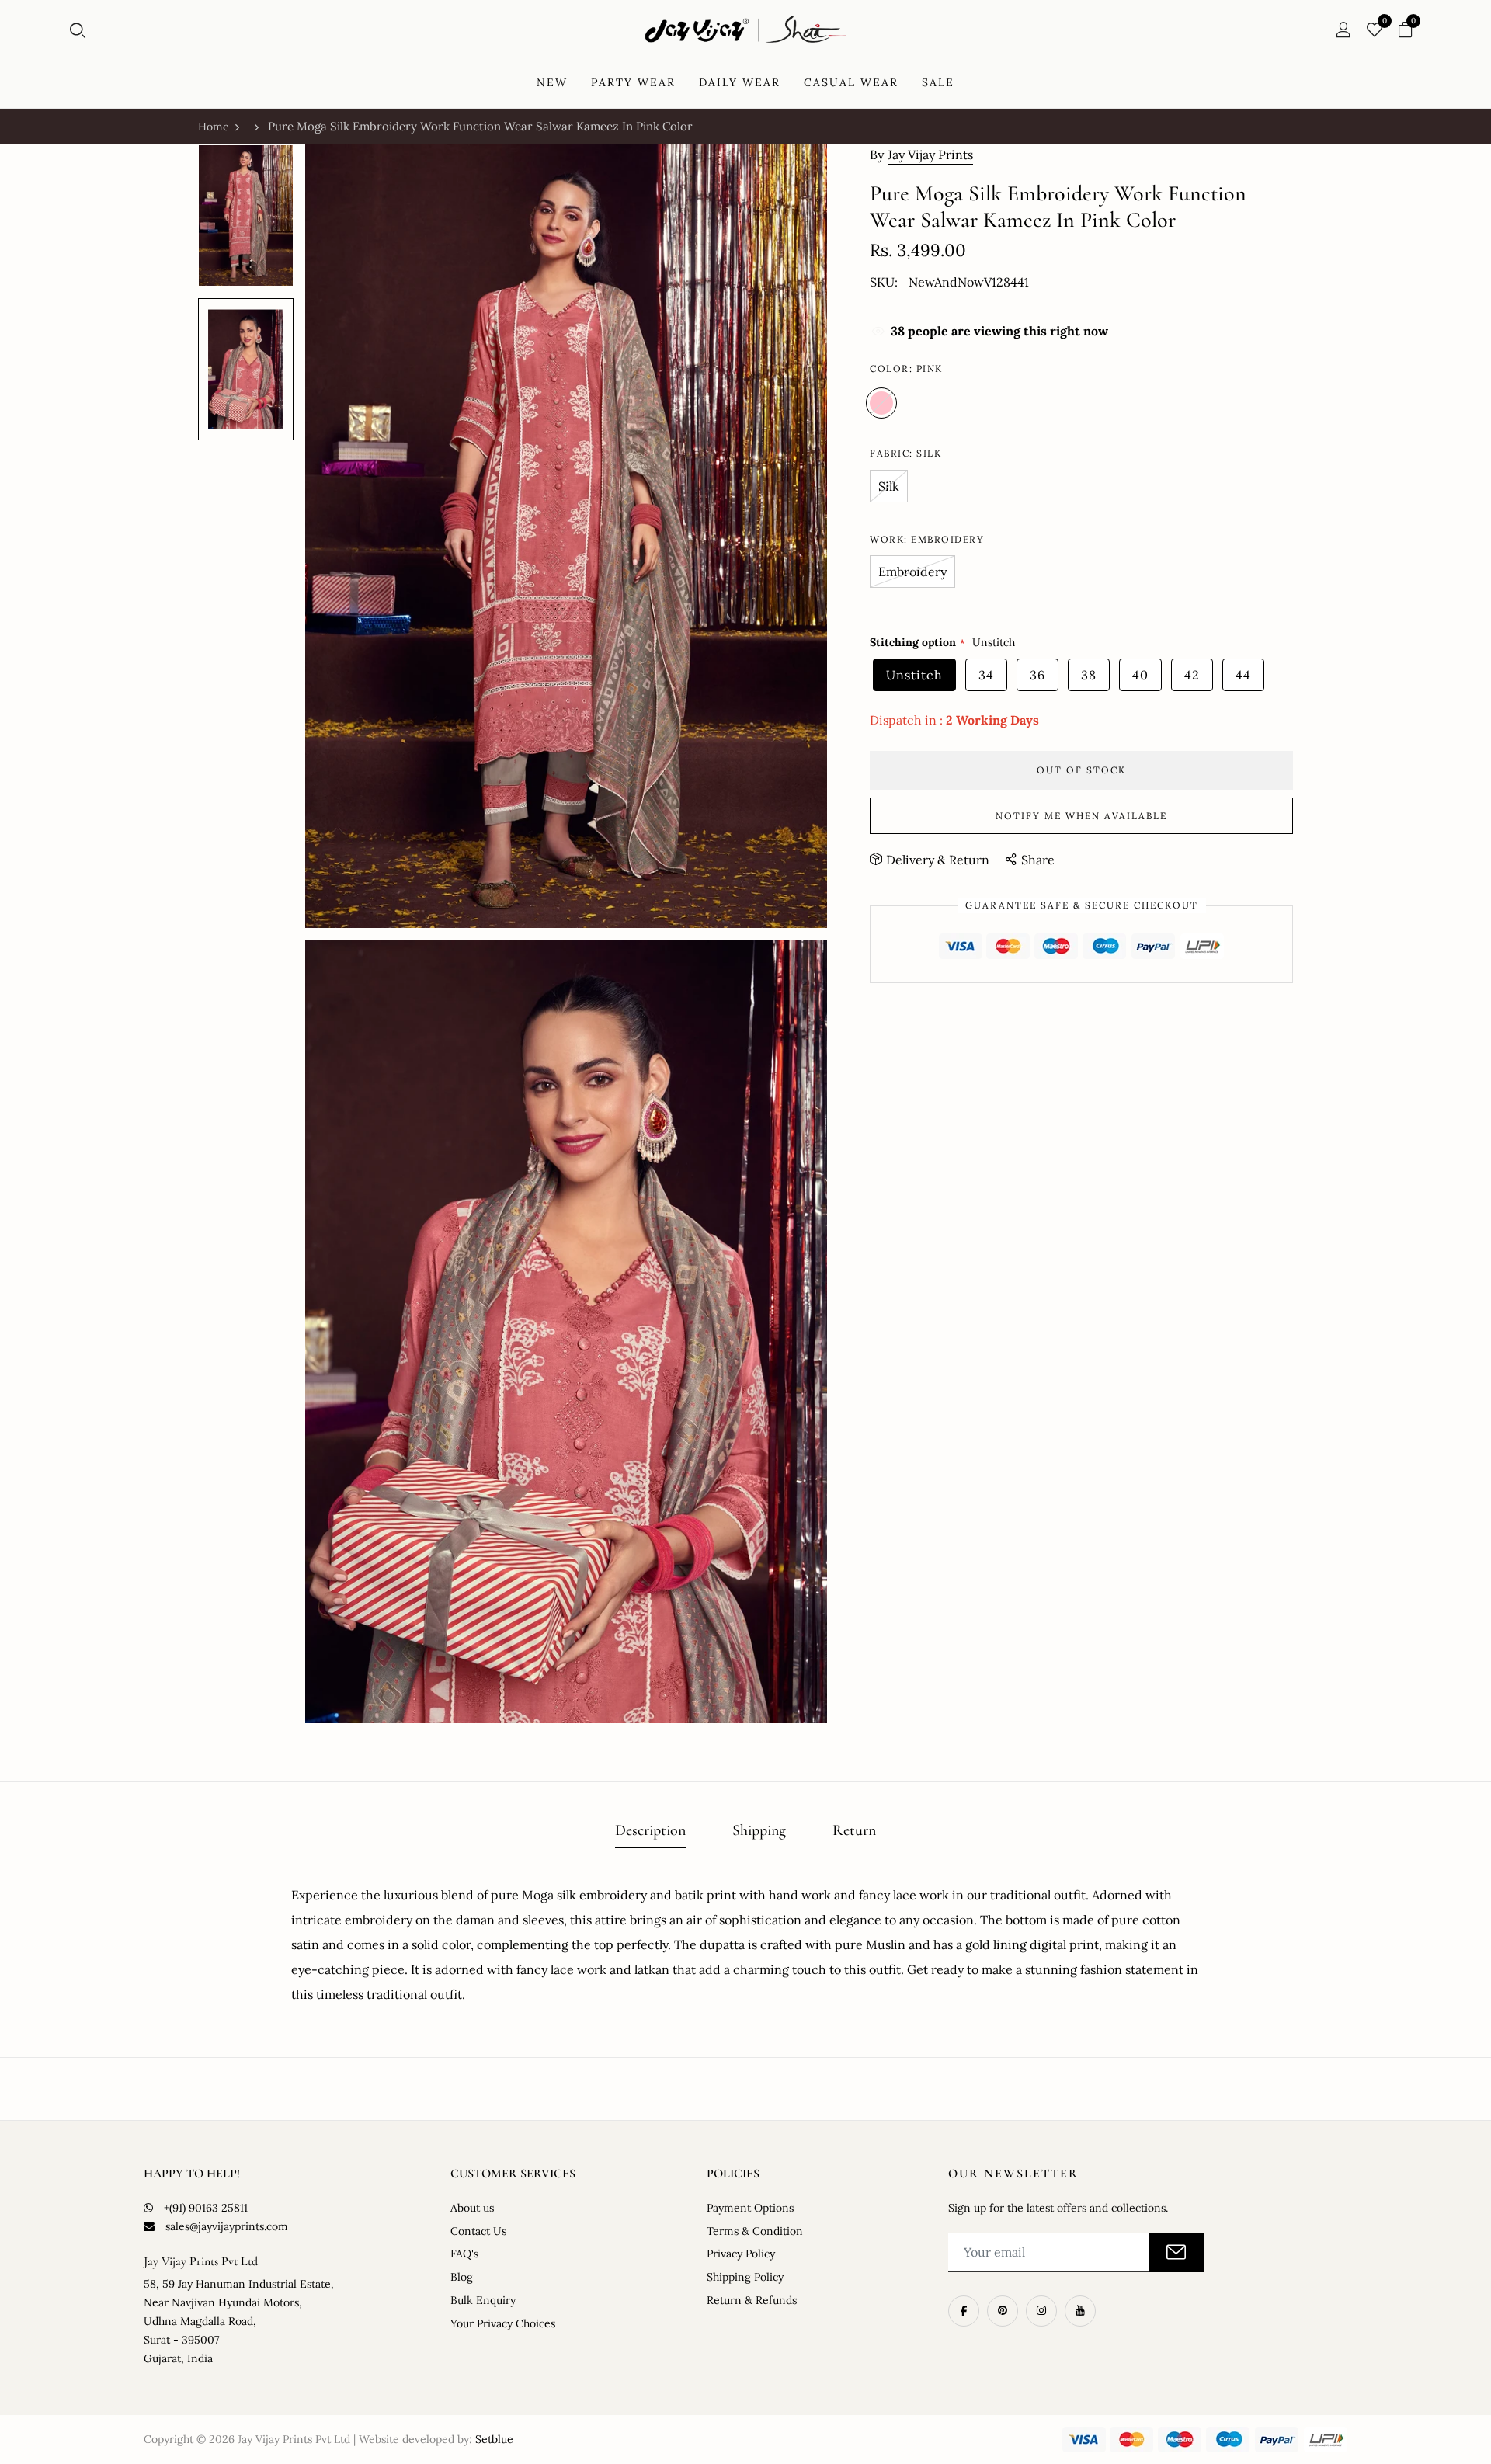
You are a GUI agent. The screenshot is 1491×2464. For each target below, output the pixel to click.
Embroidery (912, 572)
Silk (889, 486)
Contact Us (478, 2231)
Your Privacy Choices (503, 2323)
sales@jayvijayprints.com (227, 2226)
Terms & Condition (755, 2231)
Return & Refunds (752, 2300)
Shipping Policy (745, 2277)
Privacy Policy (741, 2254)
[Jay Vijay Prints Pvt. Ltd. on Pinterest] (1003, 2311)
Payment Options (750, 2208)
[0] (1375, 31)
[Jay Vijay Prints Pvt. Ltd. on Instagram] (1041, 2311)
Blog (462, 2277)
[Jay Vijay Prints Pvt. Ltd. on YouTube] (1080, 2311)
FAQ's (464, 2254)
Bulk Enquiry (483, 2300)
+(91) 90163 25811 (206, 2208)
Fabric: (905, 453)
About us (472, 2208)
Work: (927, 539)
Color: (906, 368)
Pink (881, 403)
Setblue (494, 2439)
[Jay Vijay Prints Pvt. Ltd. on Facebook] (964, 2311)
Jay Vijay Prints (930, 155)
